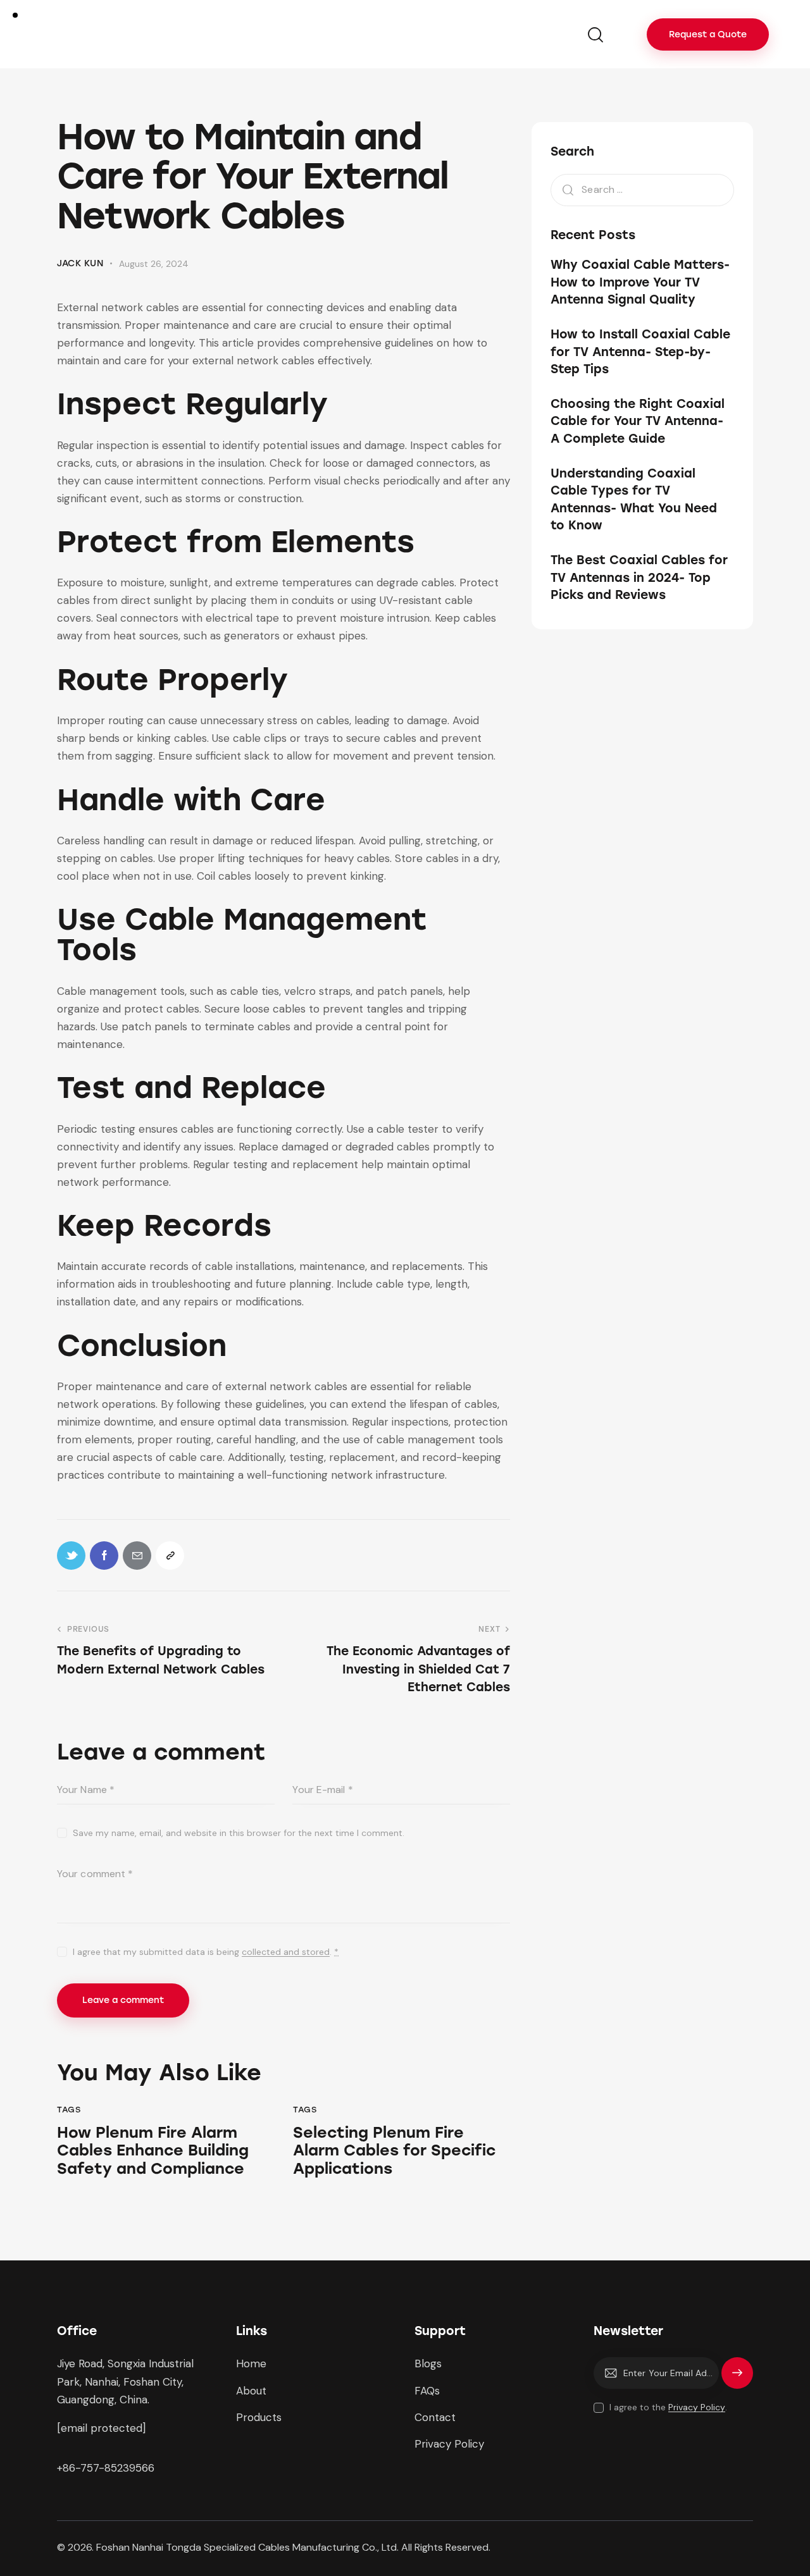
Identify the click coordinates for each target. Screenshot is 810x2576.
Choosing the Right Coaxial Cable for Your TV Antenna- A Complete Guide (638, 421)
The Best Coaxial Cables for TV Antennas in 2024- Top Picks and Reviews (639, 577)
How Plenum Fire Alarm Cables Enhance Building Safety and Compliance (153, 2151)
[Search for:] (642, 189)
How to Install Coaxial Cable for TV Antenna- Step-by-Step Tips (640, 352)
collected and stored (286, 1952)
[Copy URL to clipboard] (170, 1556)
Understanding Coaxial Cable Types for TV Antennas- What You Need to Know (634, 499)
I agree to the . (668, 2407)
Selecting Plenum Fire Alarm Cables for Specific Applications (394, 2151)
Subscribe (737, 2379)
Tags (69, 2110)
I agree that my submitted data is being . (206, 1952)
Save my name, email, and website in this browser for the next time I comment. (239, 1833)
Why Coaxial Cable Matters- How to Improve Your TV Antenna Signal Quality (640, 282)
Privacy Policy (697, 2407)
